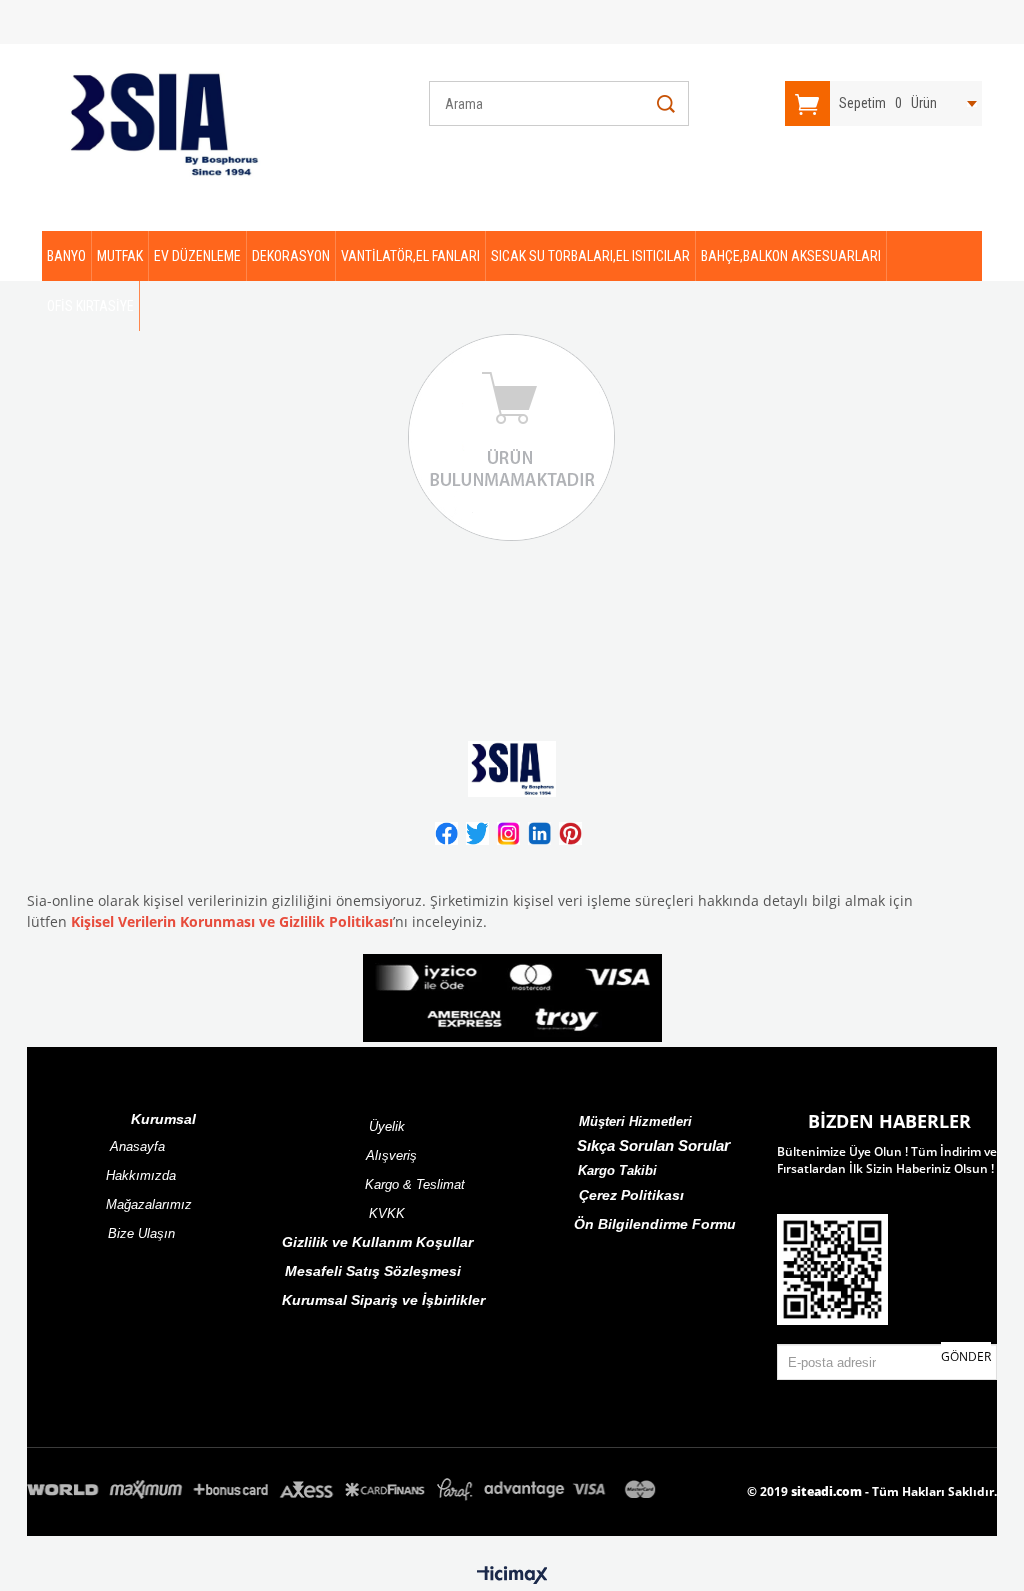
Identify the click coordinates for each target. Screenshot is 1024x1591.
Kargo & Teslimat (415, 1184)
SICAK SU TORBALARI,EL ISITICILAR (590, 256)
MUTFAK (120, 256)
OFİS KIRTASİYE (90, 306)
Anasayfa (137, 1146)
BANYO (66, 256)
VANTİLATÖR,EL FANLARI (410, 256)
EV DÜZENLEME (197, 256)
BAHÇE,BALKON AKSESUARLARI (791, 256)
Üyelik (387, 1126)
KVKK (387, 1213)
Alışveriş (391, 1155)
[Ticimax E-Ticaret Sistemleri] (512, 1576)
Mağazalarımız (149, 1204)
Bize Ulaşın (141, 1233)
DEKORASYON (291, 256)
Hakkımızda (141, 1175)
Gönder (966, 1356)
